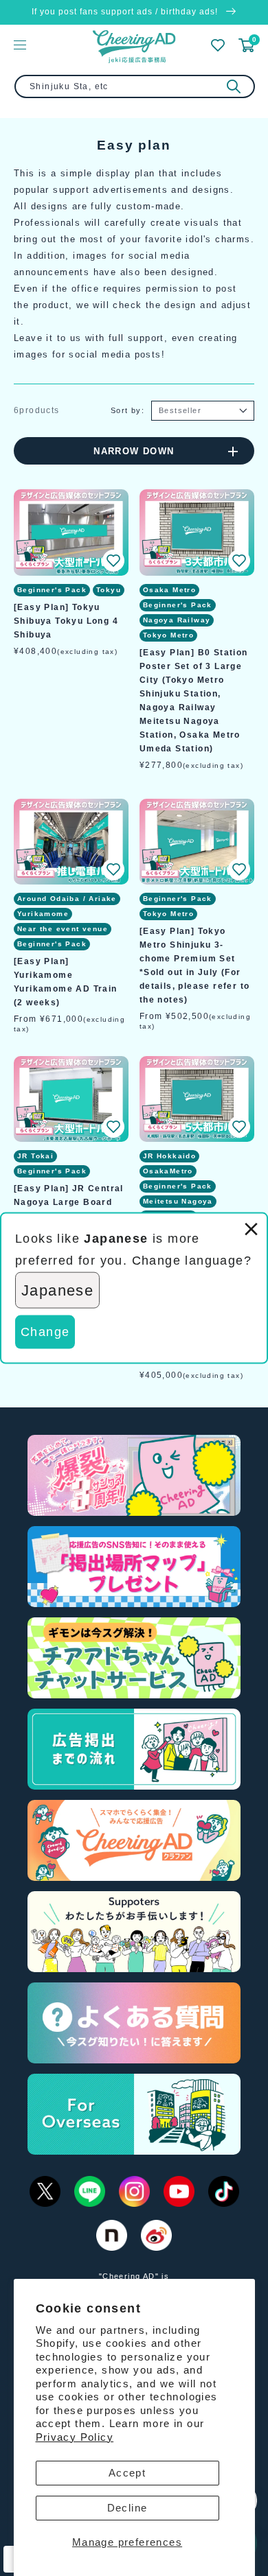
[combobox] (135, 86)
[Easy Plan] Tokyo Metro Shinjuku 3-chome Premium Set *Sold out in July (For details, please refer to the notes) (195, 965)
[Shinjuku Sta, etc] (234, 86)
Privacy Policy (75, 2437)
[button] (113, 561)
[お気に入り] (218, 45)
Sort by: (127, 410)
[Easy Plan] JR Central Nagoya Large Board (69, 1195)
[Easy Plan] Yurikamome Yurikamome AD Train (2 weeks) (66, 982)
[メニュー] (20, 45)
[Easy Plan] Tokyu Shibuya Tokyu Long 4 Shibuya (66, 621)
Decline (127, 2508)
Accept (127, 2473)
